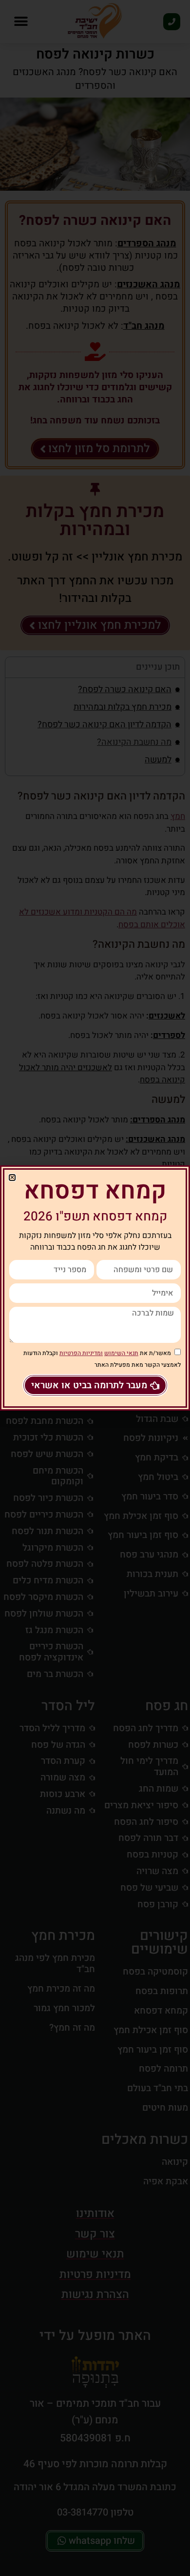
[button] (12, 1178)
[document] (95, 1288)
